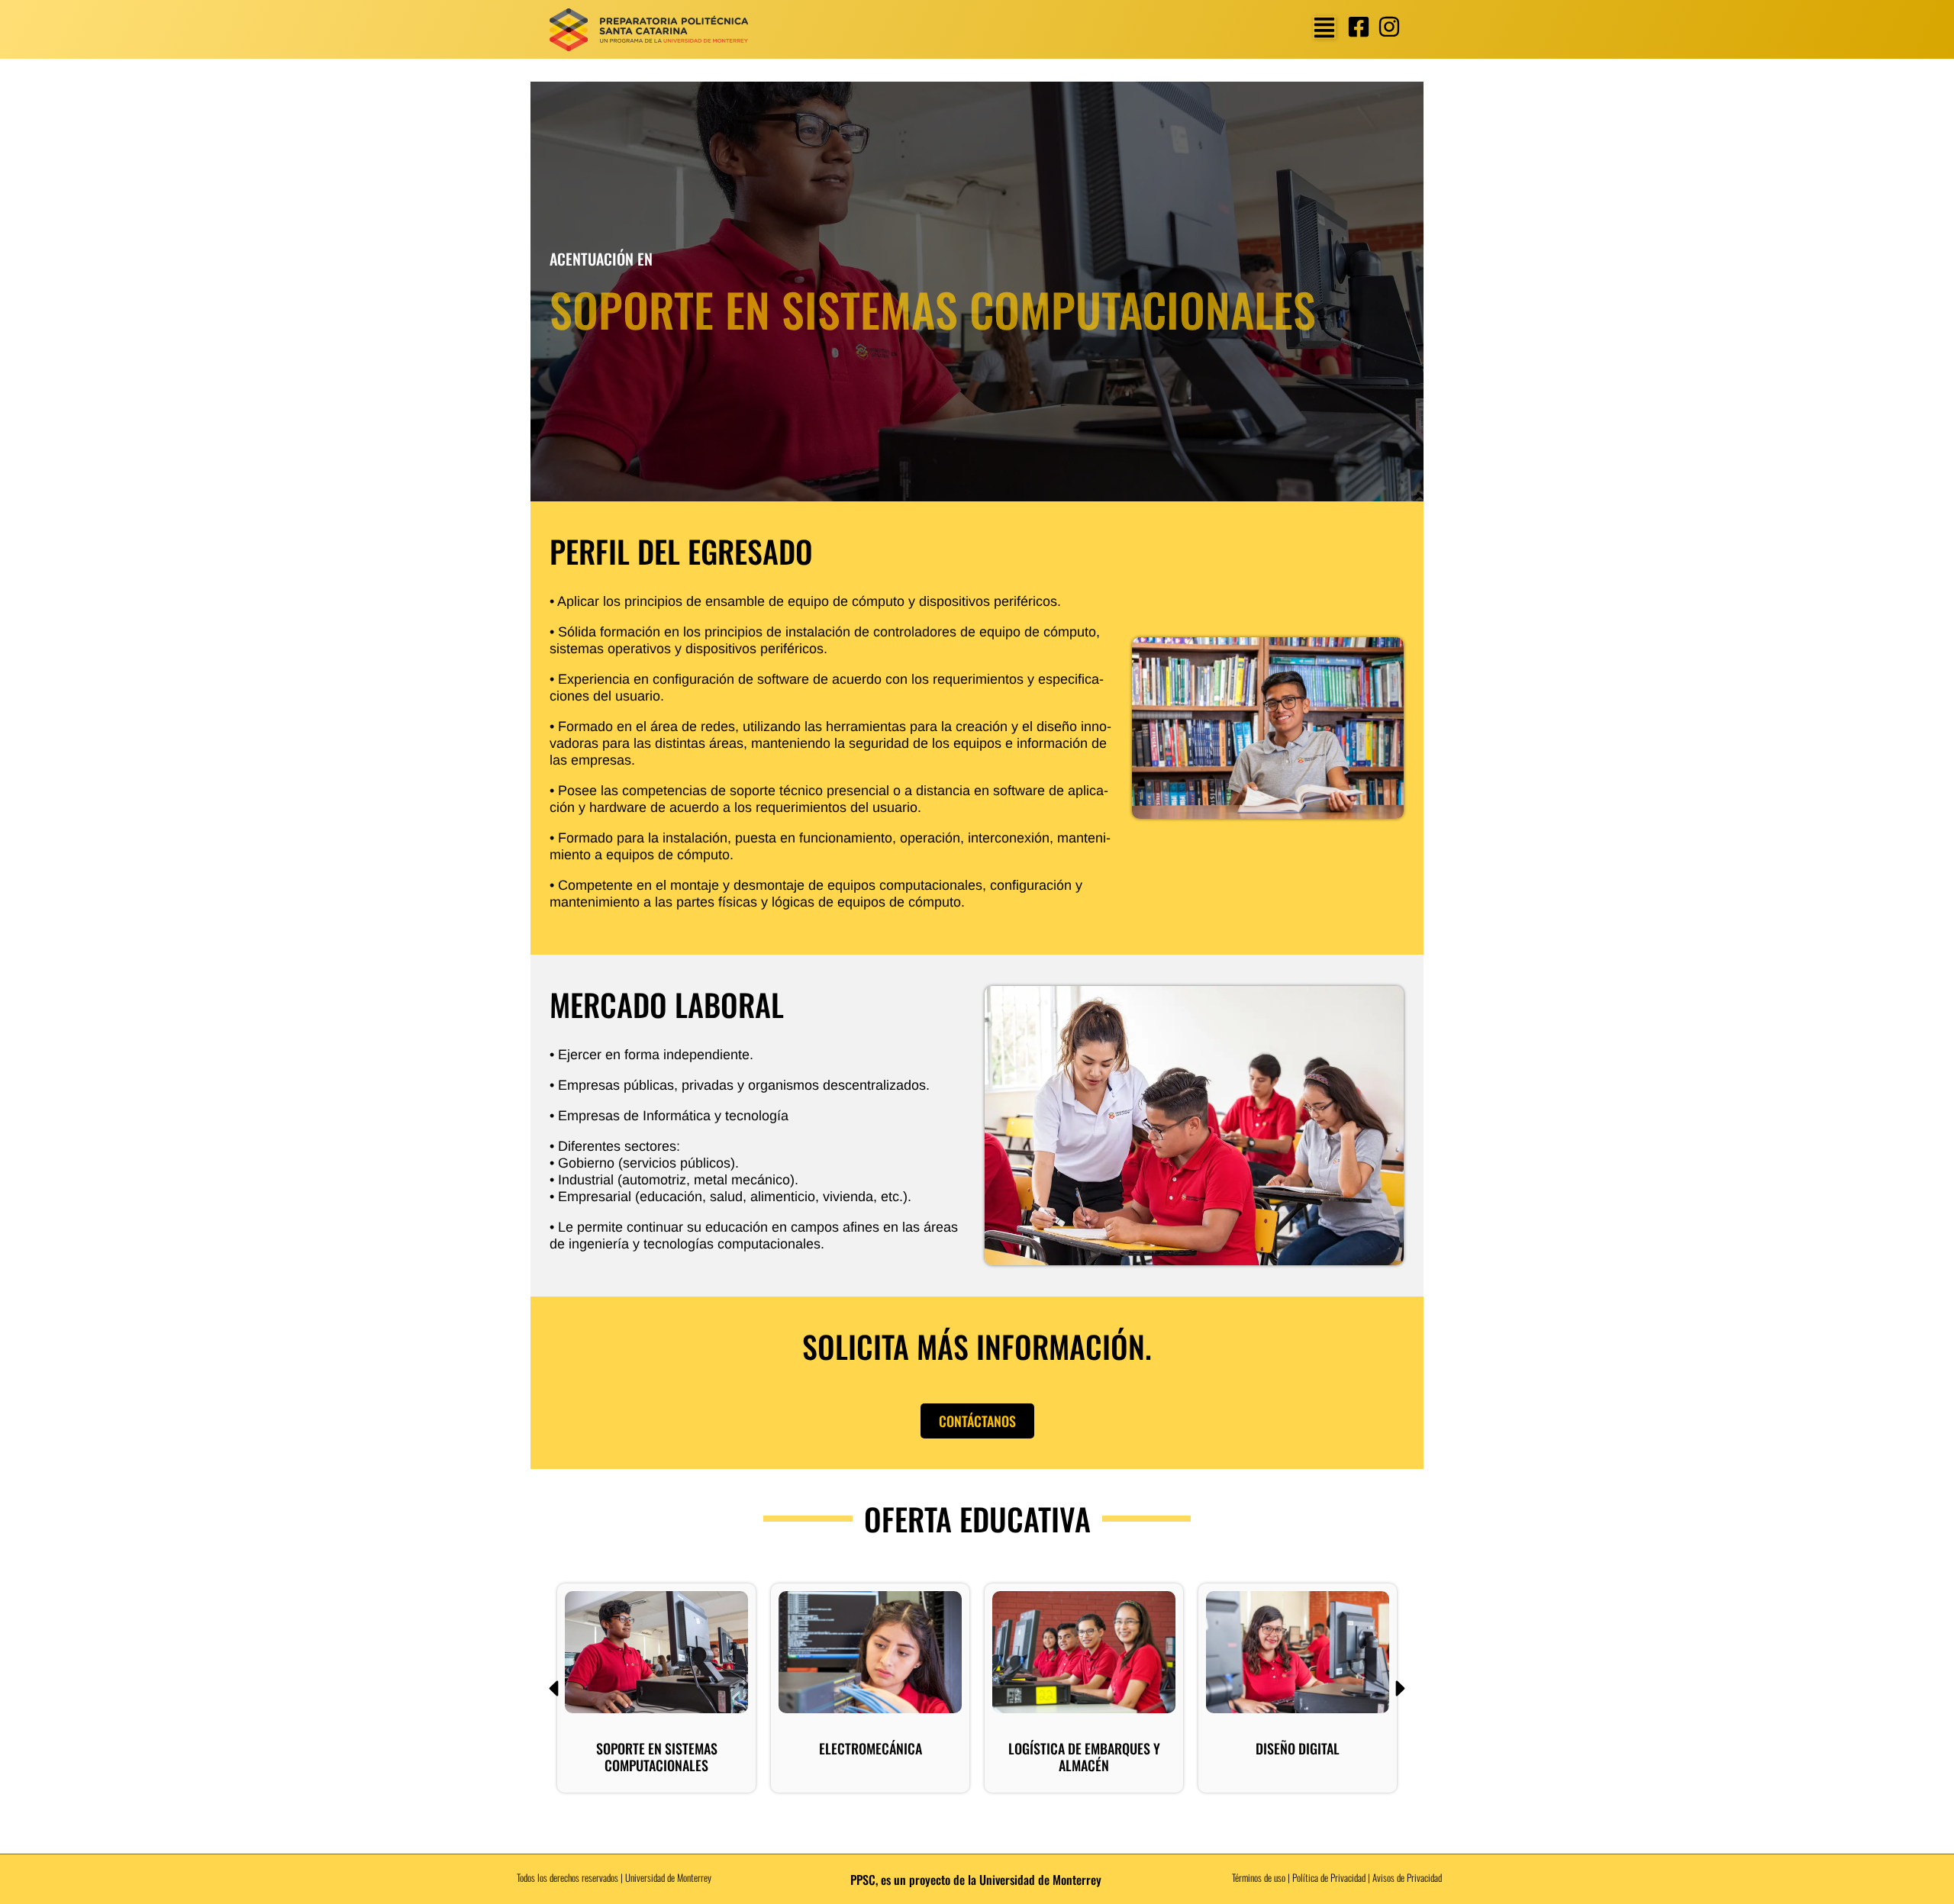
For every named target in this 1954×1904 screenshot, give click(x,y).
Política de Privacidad (1329, 1877)
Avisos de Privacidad (1407, 1877)
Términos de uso (1259, 1877)
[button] (1324, 27)
